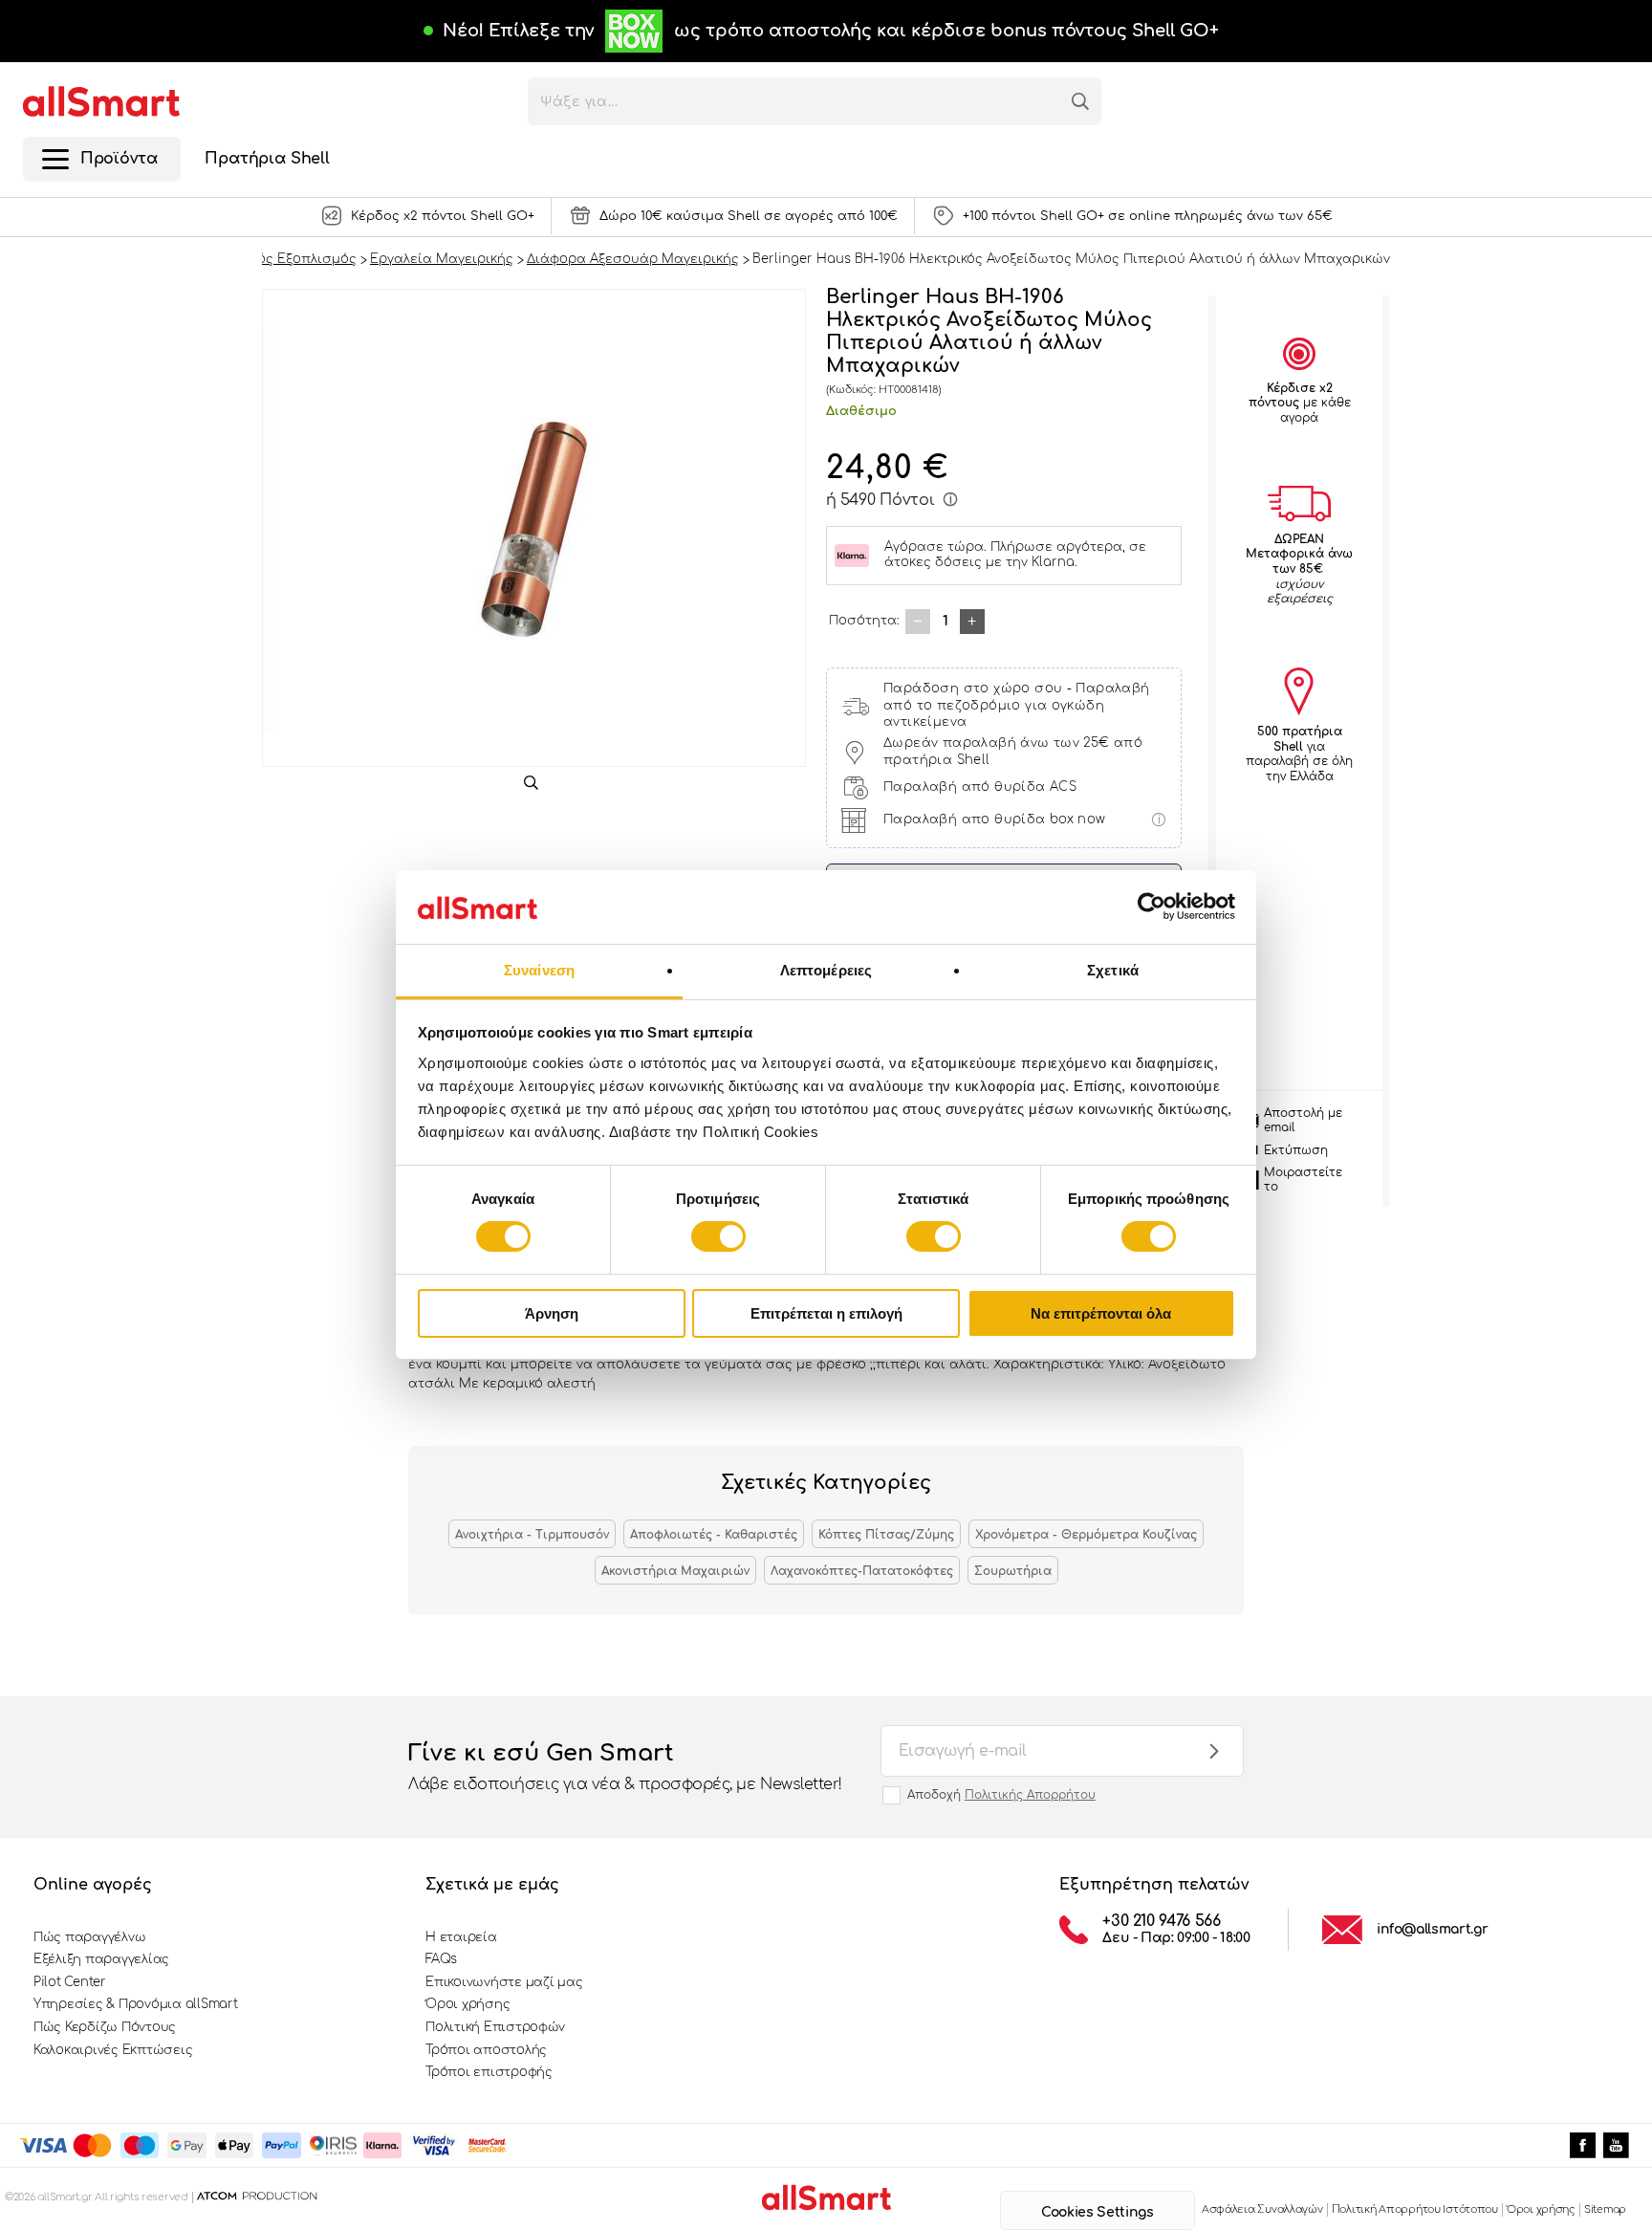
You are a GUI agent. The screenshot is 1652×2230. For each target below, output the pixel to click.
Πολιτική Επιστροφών (495, 2027)
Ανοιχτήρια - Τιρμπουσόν (532, 1535)
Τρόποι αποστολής (486, 2050)
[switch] (718, 1236)
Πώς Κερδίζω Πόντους (105, 2027)
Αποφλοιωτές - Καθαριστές (714, 1535)
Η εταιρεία (461, 1937)
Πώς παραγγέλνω (89, 1937)
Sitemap (1605, 2209)
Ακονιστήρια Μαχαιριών (675, 1571)
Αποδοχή (1001, 1795)
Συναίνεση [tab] (539, 970)
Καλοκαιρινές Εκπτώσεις (113, 2050)
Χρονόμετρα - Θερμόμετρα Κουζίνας (1086, 1535)
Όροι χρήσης (467, 2004)
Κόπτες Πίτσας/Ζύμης (886, 1535)
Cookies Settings (1097, 2212)
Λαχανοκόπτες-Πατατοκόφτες (862, 1571)
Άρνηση (552, 1313)
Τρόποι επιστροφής (489, 2072)
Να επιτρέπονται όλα (1101, 1313)
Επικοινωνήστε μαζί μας (504, 1982)
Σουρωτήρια (1013, 1571)
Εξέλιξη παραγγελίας (101, 1959)
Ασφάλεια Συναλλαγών (1262, 2209)
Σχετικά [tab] (1113, 970)
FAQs (441, 1959)
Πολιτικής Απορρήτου (1030, 1795)
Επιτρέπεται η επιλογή (826, 1313)
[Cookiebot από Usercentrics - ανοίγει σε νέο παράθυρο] (1152, 907)
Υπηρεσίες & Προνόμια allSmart (135, 2004)
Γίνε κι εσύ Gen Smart (625, 1767)
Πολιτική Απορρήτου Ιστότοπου (1415, 2209)
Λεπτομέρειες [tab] (826, 970)
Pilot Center (70, 1982)
